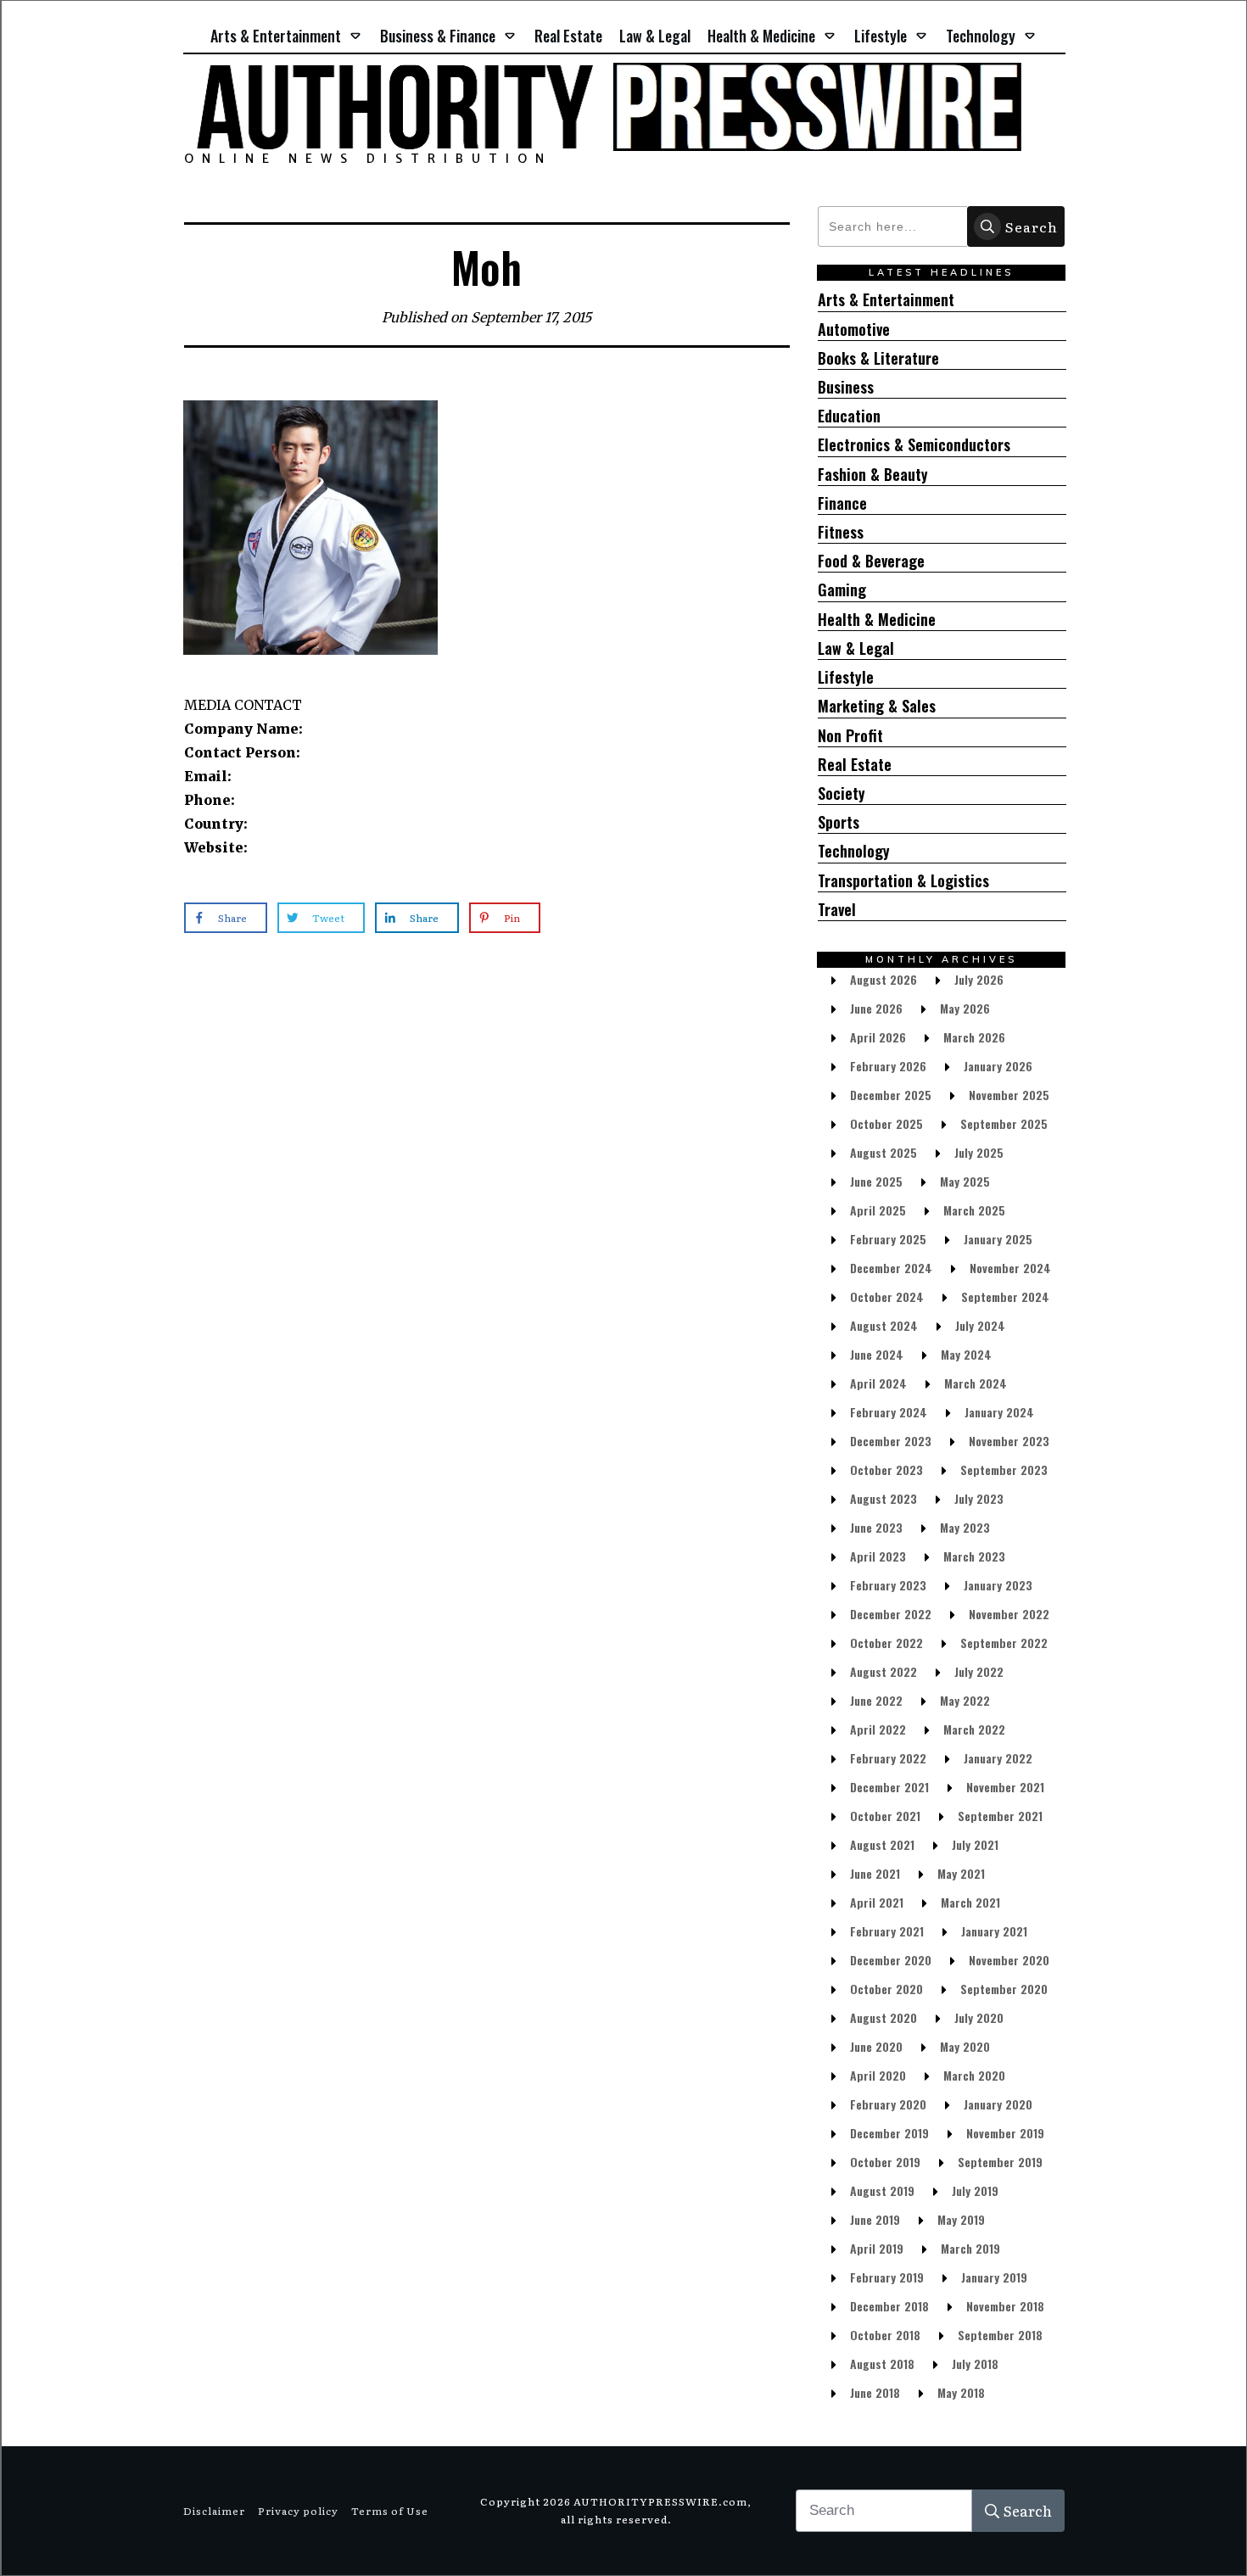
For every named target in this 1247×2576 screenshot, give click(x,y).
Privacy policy (298, 2511)
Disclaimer (214, 2511)
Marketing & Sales (877, 706)
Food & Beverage (871, 561)
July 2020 (979, 2017)
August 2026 (884, 979)
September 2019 (1000, 2162)
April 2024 (878, 1383)
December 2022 (891, 1614)
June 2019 (875, 2219)
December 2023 (891, 1441)
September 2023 (1004, 1470)
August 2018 (882, 2364)
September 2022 (1004, 1643)
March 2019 (970, 2248)
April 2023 (878, 1556)
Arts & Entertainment (886, 300)
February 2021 (887, 1931)
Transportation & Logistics (903, 881)
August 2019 (882, 2190)
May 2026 (965, 1008)
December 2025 (891, 1095)
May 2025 (965, 1181)
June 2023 (876, 1527)
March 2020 (974, 2075)
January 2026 (998, 1066)
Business (846, 387)
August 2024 (884, 1325)
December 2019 (889, 2133)
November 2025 (1009, 1095)
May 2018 (961, 2392)
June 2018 (875, 2392)
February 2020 (888, 2104)
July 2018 (975, 2364)
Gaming (842, 590)
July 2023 (979, 1498)
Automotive (854, 330)
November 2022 (1009, 1614)
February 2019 (887, 2277)
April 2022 (878, 1729)
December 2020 (891, 1960)
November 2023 (1009, 1441)
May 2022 (965, 1700)
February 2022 (888, 1758)
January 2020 (998, 2104)
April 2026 (878, 1037)
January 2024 (999, 1412)
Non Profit (850, 736)
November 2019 (1005, 2133)
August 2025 (884, 1152)
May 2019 (961, 2219)
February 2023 (888, 1585)
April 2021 (877, 1902)
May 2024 (966, 1354)
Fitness (841, 532)
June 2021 (875, 1873)
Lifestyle (846, 677)
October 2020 (886, 1989)
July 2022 (979, 1671)
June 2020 (876, 2046)
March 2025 (974, 1210)
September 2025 (1004, 1123)
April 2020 (878, 2075)
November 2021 (1005, 1787)
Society (842, 793)
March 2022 (974, 1729)
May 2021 (961, 1873)
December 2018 (889, 2306)
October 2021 (885, 1816)
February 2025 (888, 1239)
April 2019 (877, 2248)
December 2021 (889, 1787)
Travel (837, 910)
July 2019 (975, 2190)
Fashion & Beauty (873, 475)
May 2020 (965, 2046)
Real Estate (855, 765)
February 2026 (888, 1066)
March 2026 (974, 1037)
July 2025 (979, 1152)
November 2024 (1010, 1268)
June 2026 (876, 1008)
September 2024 (1005, 1296)
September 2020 (1004, 1989)
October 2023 (886, 1470)
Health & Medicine (877, 620)
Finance (842, 503)
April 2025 (878, 1210)
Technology (854, 851)
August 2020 (884, 2017)
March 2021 (970, 1902)
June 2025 (876, 1181)
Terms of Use (390, 2511)
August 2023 (884, 1498)
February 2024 (889, 1412)
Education (849, 416)
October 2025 (886, 1123)
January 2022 (998, 1758)
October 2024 (887, 1296)
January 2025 (998, 1239)
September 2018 (1000, 2335)
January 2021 (994, 1931)
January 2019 (994, 2277)
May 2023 (965, 1527)
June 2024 (877, 1354)
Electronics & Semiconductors (914, 445)
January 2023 (998, 1585)
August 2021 (882, 1844)
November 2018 (1005, 2306)
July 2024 (980, 1325)
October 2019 (885, 2162)
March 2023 (974, 1556)
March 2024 (976, 1383)
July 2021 (975, 1844)
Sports (839, 822)
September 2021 (1000, 1816)
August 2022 (884, 1671)
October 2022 (886, 1643)
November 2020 (1009, 1960)
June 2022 (876, 1700)
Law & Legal (856, 648)
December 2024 (891, 1268)
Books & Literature (878, 358)
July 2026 (979, 979)
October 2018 (885, 2335)
